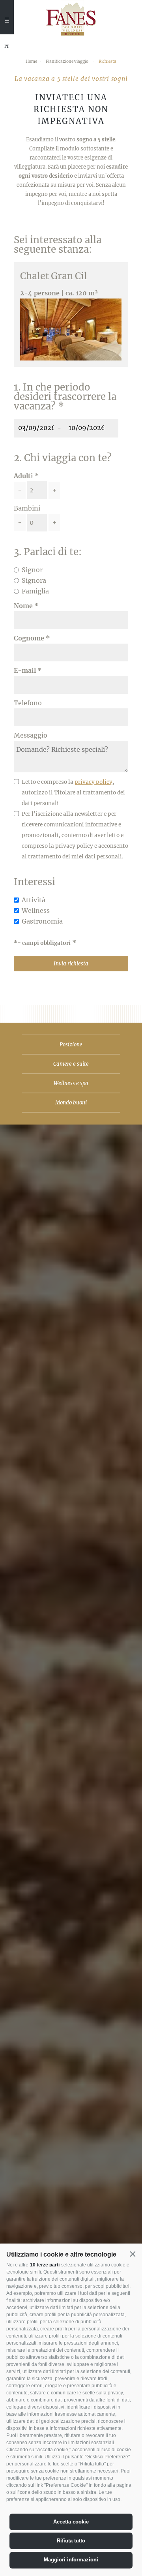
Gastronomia (42, 921)
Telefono (28, 703)
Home (31, 61)
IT (7, 47)
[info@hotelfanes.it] (7, 77)
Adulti (23, 476)
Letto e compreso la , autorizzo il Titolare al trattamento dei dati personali (73, 793)
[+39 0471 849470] (7, 62)
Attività (34, 900)
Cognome (29, 638)
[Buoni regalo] (7, 88)
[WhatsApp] (7, 101)
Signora (34, 580)
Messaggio (31, 735)
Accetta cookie (71, 2522)
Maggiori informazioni (71, 2560)
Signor (32, 570)
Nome (23, 606)
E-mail (25, 670)
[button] (133, 2254)
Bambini (27, 508)
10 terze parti (45, 2265)
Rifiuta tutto (71, 2541)
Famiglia (35, 591)
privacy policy (93, 782)
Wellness (36, 911)
